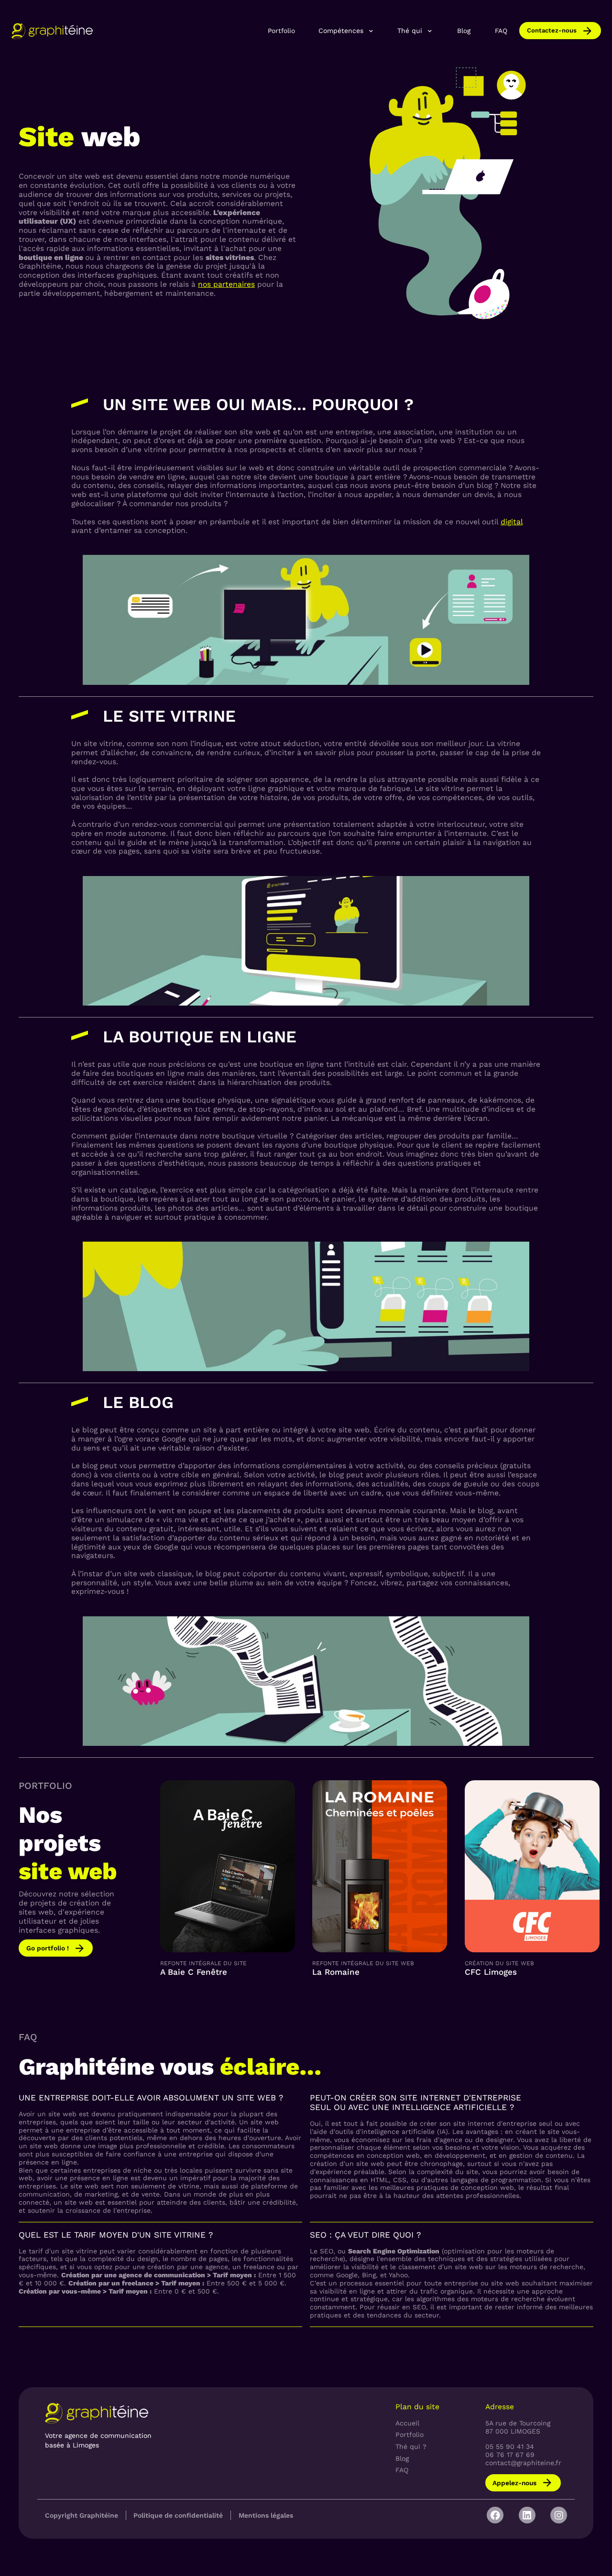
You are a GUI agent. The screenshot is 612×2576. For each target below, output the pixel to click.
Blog (464, 31)
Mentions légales (266, 2515)
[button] (347, 31)
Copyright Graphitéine (82, 2515)
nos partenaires (226, 284)
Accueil (407, 2423)
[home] (52, 31)
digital (512, 522)
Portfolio (281, 31)
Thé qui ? (411, 2446)
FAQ (501, 31)
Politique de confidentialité (178, 2515)
